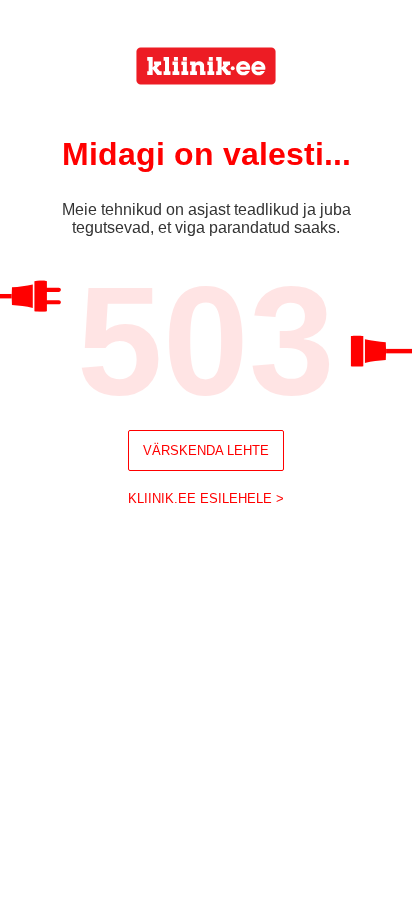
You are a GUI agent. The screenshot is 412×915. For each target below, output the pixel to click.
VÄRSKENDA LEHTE (206, 450)
